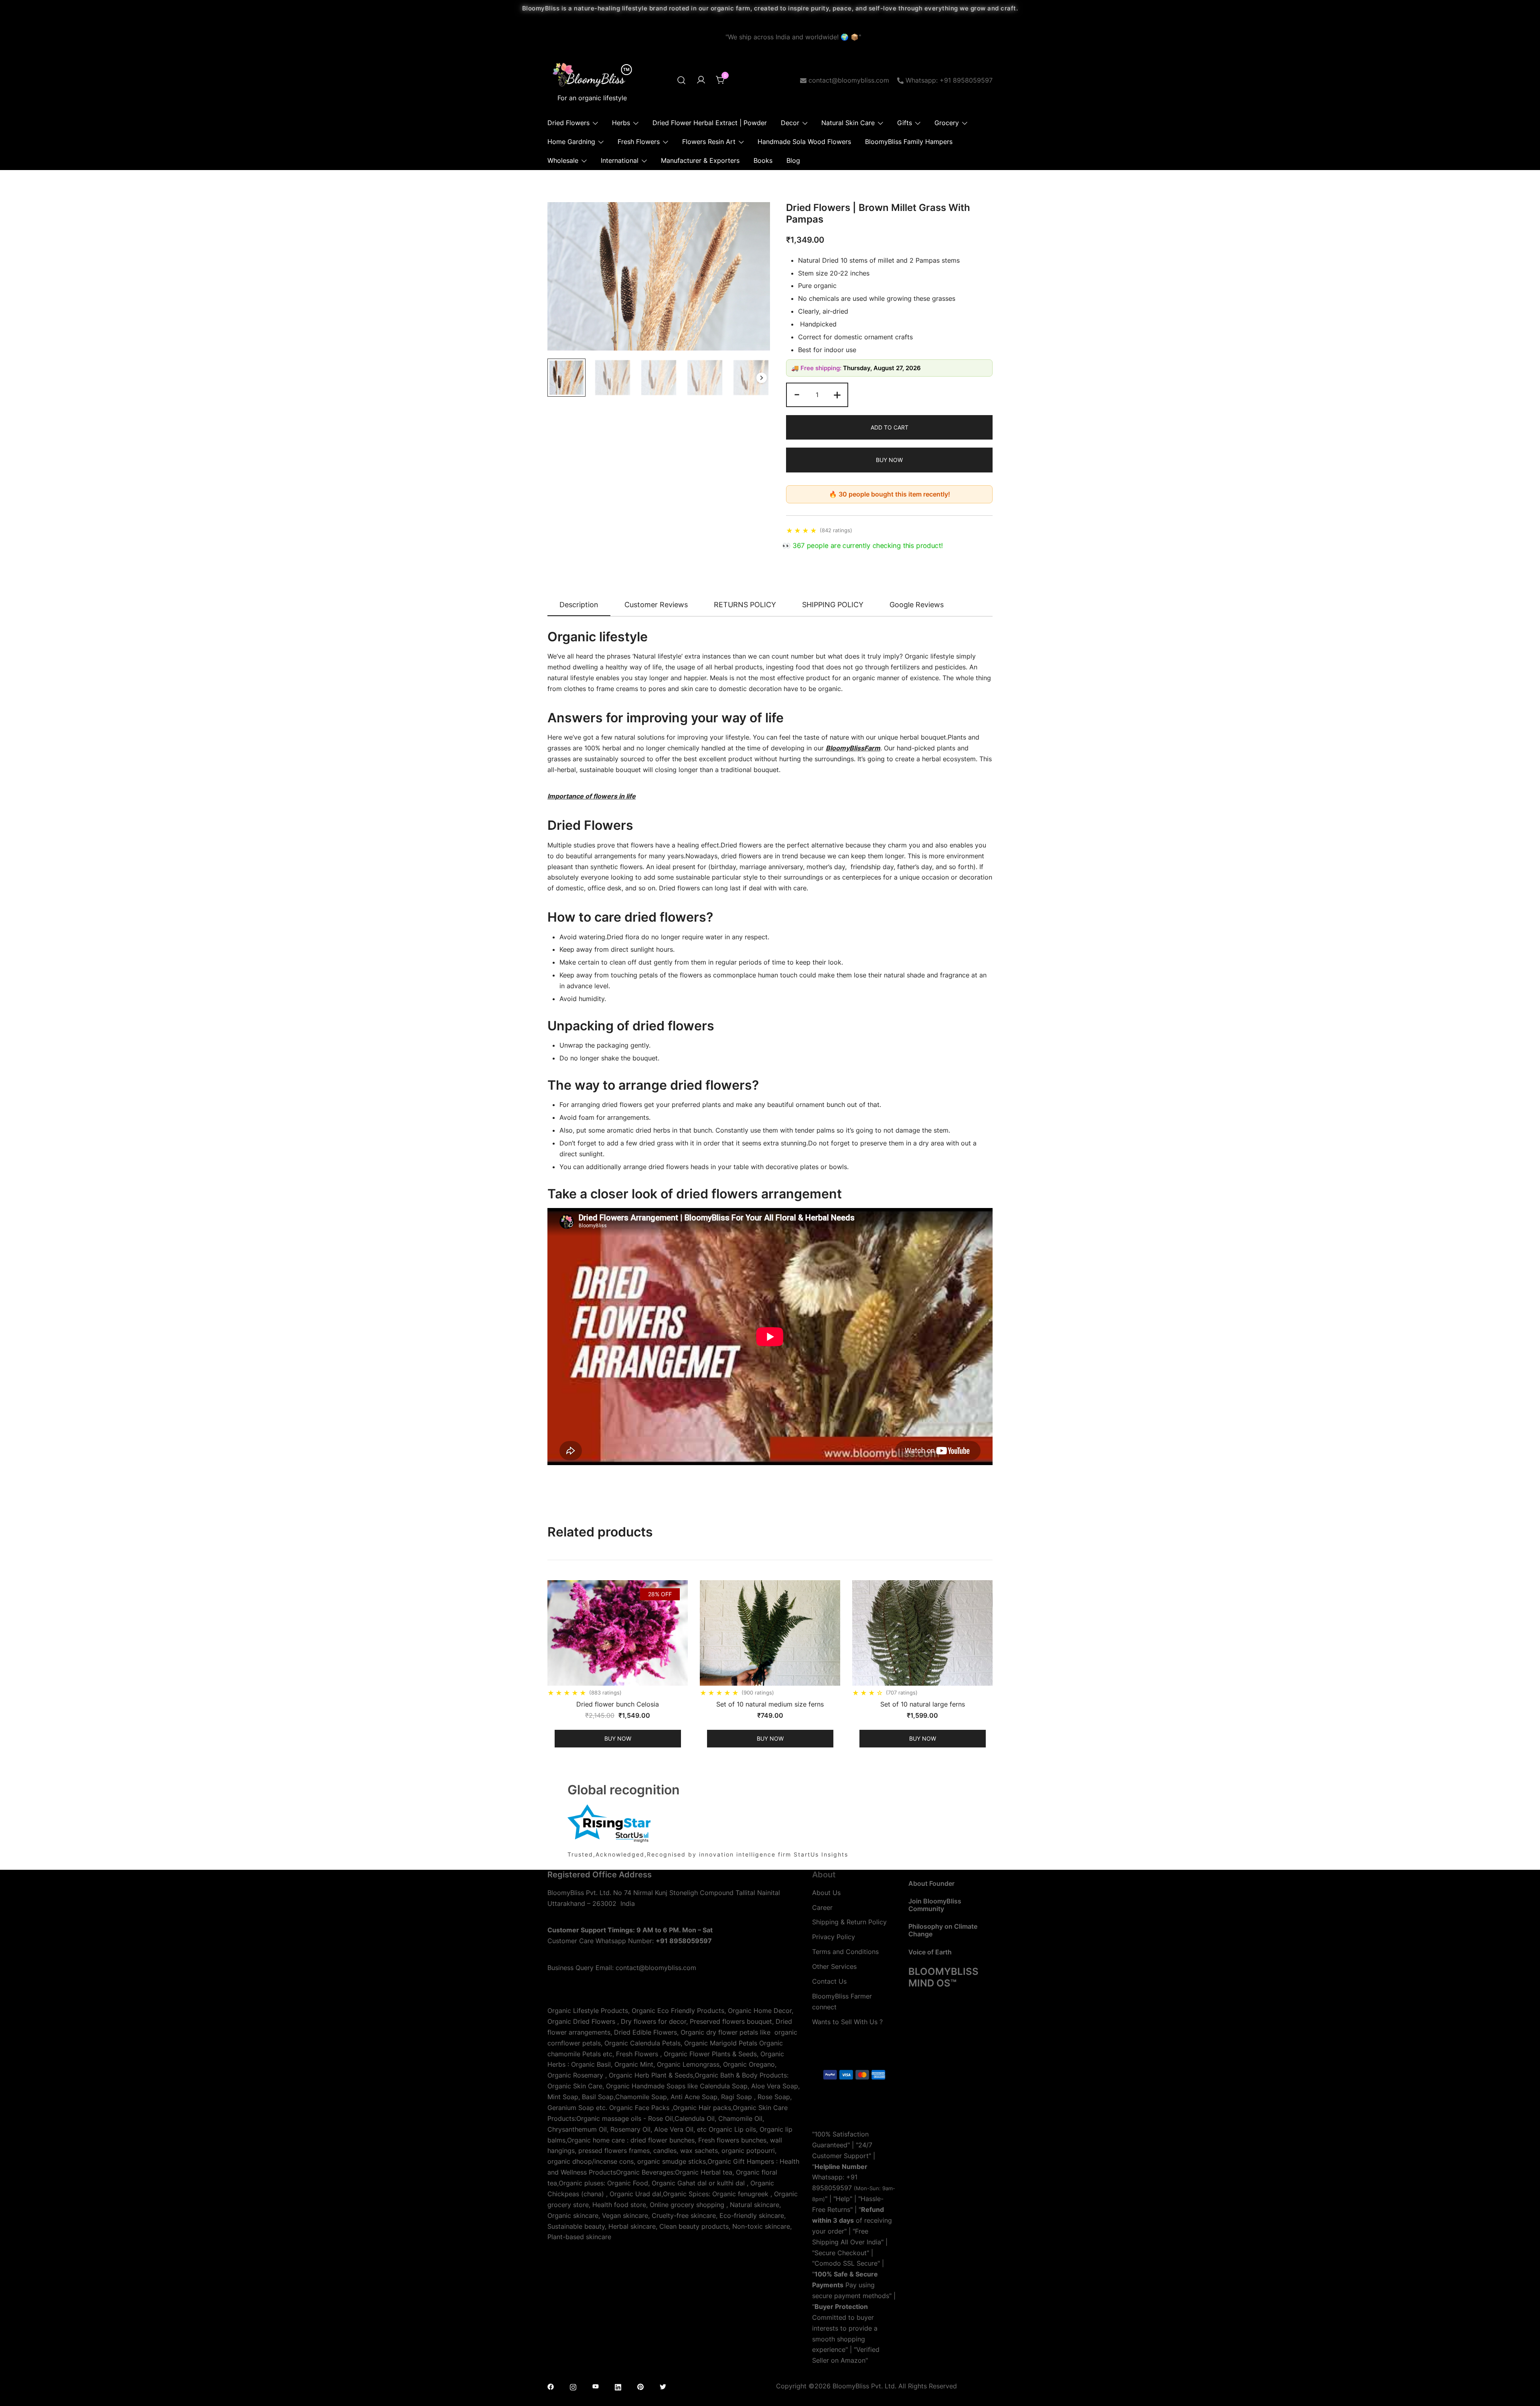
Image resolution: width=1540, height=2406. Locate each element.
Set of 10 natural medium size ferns (770, 1704)
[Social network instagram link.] (573, 2386)
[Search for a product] (681, 80)
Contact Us (829, 1981)
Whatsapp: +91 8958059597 (949, 80)
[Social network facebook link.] (551, 2386)
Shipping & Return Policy (849, 1922)
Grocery (947, 123)
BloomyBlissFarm (853, 748)
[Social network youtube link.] (596, 2386)
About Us (826, 1893)
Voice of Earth (930, 1952)
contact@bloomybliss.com (849, 80)
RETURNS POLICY (745, 605)
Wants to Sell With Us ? (847, 2022)
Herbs (621, 123)
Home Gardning (571, 142)
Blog (793, 160)
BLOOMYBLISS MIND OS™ (943, 1977)
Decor (790, 123)
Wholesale (563, 160)
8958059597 (832, 2188)
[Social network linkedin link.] (618, 2386)
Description (579, 605)
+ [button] (837, 394)
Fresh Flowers (639, 142)
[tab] (579, 605)
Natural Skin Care (848, 123)
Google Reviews (917, 605)
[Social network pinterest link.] (640, 2386)
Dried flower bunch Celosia (618, 1704)
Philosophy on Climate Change (943, 1930)
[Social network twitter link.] (663, 2386)
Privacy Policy (834, 1937)
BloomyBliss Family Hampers (909, 142)
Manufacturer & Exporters (700, 160)
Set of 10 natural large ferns (923, 1704)
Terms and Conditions (845, 1952)
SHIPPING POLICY (833, 605)
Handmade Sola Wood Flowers (804, 142)
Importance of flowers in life (592, 796)
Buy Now (889, 460)
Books (763, 160)
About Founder (931, 1883)
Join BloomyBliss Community (935, 1905)
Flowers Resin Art (709, 142)
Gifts (905, 123)
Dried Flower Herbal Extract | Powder (710, 123)
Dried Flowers (568, 123)
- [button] (797, 394)
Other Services (834, 1966)
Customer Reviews (656, 605)
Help (843, 2199)
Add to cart (890, 427)
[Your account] (701, 80)
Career (822, 1907)
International (620, 160)
